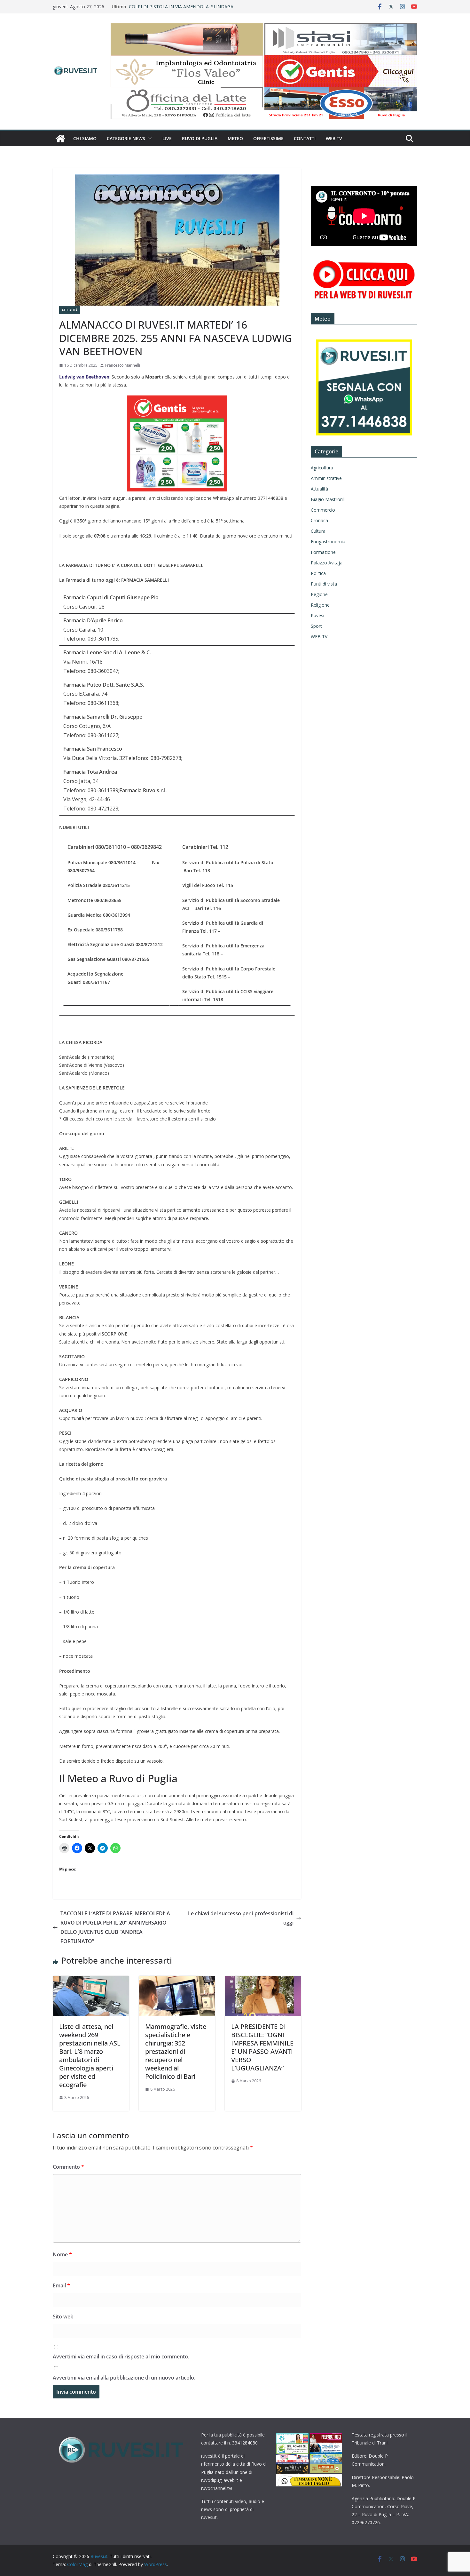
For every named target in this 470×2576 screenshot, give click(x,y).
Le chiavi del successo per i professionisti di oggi (241, 1918)
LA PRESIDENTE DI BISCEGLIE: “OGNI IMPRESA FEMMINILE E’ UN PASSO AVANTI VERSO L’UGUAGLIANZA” (262, 2047)
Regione (319, 594)
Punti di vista (324, 584)
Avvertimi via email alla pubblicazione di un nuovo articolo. (124, 2378)
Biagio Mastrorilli (328, 499)
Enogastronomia (328, 542)
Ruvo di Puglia (200, 138)
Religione (320, 605)
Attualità (70, 310)
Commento (68, 2167)
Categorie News (126, 138)
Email (61, 2285)
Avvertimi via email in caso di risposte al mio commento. (121, 2357)
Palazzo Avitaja (327, 563)
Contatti (305, 138)
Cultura (318, 531)
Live (167, 138)
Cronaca (319, 520)
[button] (149, 139)
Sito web (63, 2317)
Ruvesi (317, 615)
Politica (318, 573)
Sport (316, 626)
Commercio (323, 510)
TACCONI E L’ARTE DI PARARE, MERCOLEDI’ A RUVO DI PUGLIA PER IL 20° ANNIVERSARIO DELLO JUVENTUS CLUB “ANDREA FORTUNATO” (115, 1927)
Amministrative (326, 478)
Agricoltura (322, 468)
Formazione (323, 552)
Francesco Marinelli (123, 365)
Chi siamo (85, 138)
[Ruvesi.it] (60, 139)
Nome (62, 2254)
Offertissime (268, 138)
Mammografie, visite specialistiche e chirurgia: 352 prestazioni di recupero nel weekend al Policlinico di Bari (176, 2051)
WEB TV (334, 138)
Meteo (235, 138)
